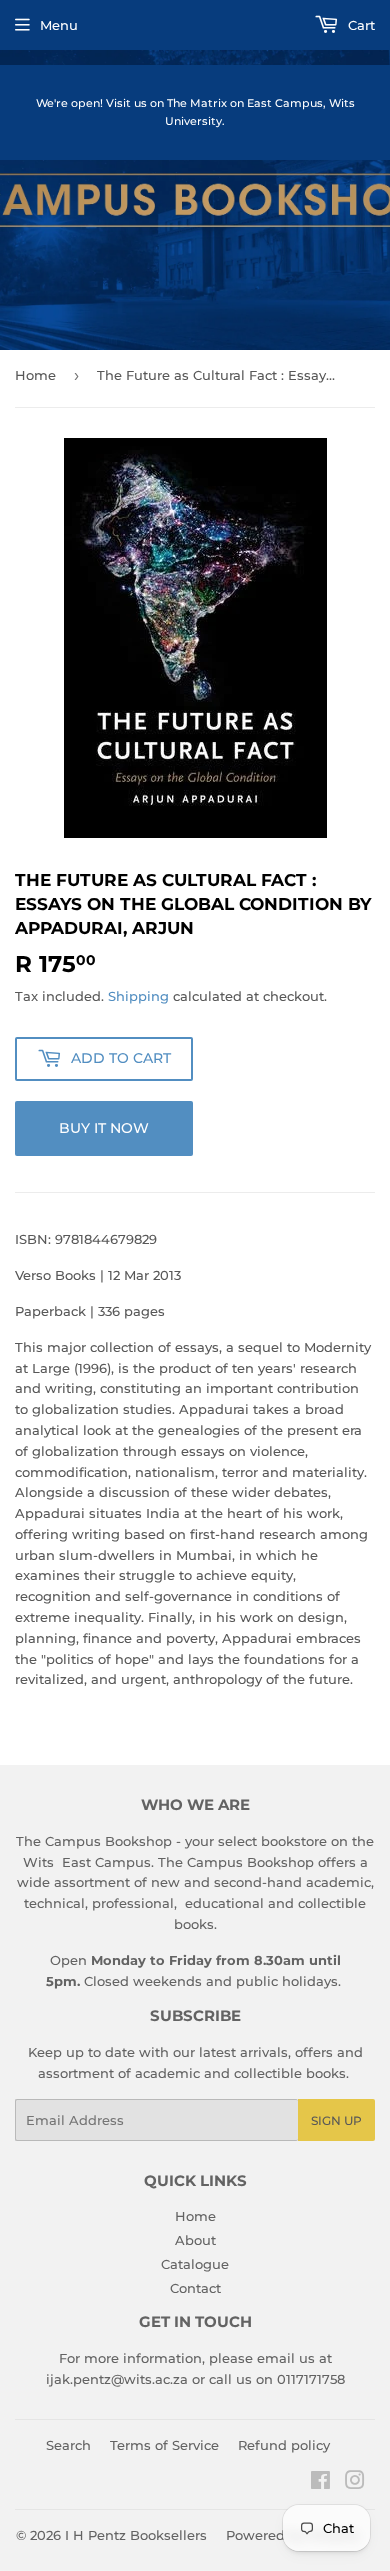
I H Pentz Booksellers (136, 2535)
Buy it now (104, 1128)
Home (35, 375)
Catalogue (195, 2264)
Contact (195, 2288)
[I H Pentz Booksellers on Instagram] (355, 2483)
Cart (359, 25)
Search (68, 2445)
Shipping (138, 996)
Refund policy (284, 2445)
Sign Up (336, 2120)
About (195, 2240)
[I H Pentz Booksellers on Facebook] (320, 2483)
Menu (59, 25)
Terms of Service (164, 2445)
